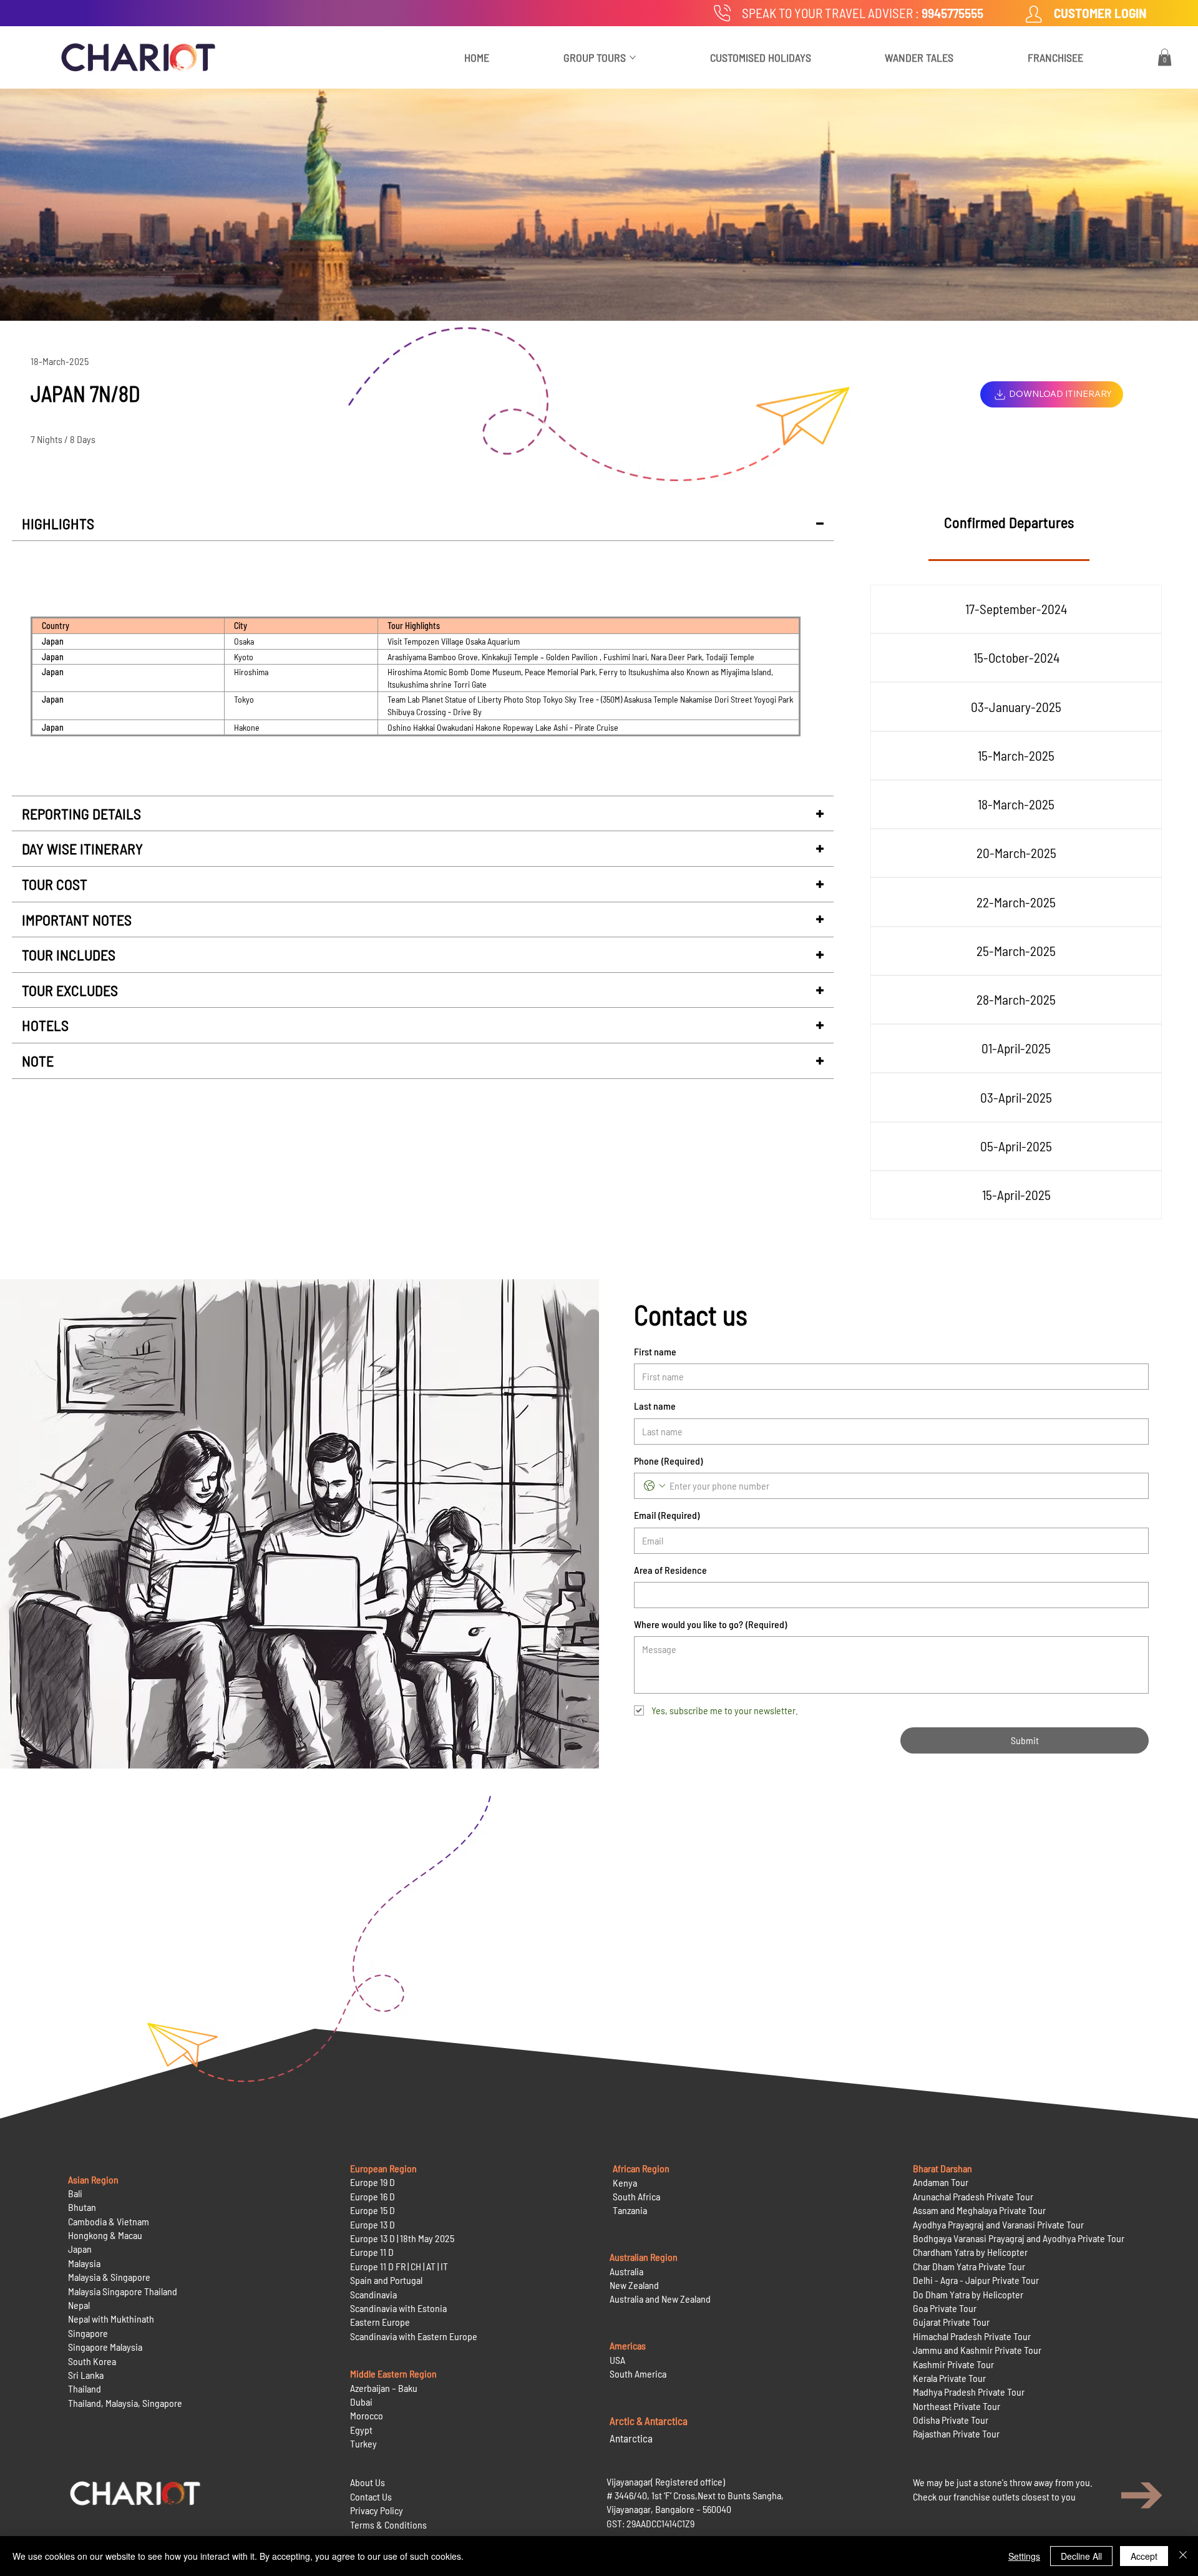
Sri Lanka (86, 2375)
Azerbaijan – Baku (384, 2388)
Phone (668, 1461)
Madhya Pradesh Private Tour (969, 2392)
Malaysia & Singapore (109, 2277)
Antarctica (631, 2438)
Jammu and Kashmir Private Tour (977, 2350)
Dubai (361, 2402)
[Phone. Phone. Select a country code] (655, 1486)
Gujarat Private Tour (951, 2322)
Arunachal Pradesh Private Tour (973, 2196)
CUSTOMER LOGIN (1100, 13)
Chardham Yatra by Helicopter (970, 2252)
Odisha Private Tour (951, 2420)
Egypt (361, 2430)
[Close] (1183, 2556)
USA (617, 2360)
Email (667, 1515)
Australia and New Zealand (660, 2299)
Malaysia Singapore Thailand (123, 2291)
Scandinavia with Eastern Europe (414, 2336)
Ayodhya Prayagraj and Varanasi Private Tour (998, 2224)
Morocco (367, 2415)
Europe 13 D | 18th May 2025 (402, 2238)
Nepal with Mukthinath (111, 2319)
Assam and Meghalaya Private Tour (979, 2210)
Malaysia (84, 2263)
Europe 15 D (373, 2210)
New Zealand (634, 2285)
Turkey (363, 2443)
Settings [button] (1024, 2556)
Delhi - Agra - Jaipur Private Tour (976, 2280)
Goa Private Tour (945, 2308)
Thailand (85, 2388)
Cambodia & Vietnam (109, 2221)
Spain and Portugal (386, 2280)
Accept (1144, 2556)
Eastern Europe (380, 2322)
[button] (1165, 57)
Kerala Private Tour (949, 2378)
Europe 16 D (373, 2196)
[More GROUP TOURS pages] (633, 57)
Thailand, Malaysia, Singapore (126, 2403)
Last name (655, 1406)
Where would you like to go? (710, 1624)
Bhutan (82, 2207)
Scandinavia (373, 2294)
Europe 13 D (373, 2224)
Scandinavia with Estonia (398, 2308)
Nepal (79, 2305)
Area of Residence (670, 1570)
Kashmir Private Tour (953, 2364)
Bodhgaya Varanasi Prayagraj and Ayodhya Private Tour (1019, 2238)
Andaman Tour (941, 2182)
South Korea (92, 2361)
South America (638, 2374)
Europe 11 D (372, 2252)
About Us (368, 2482)
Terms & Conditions (388, 2525)
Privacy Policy (377, 2510)
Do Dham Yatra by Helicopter (968, 2294)
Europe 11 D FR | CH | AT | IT (399, 2266)
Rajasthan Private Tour (956, 2433)
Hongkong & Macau (105, 2235)
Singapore (88, 2333)
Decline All (1081, 2556)
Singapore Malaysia (105, 2347)
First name (655, 1351)
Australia (626, 2271)
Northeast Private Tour (957, 2406)
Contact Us (371, 2496)
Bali (75, 2193)
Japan (80, 2249)
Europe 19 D (373, 2182)
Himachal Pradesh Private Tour (972, 2336)
